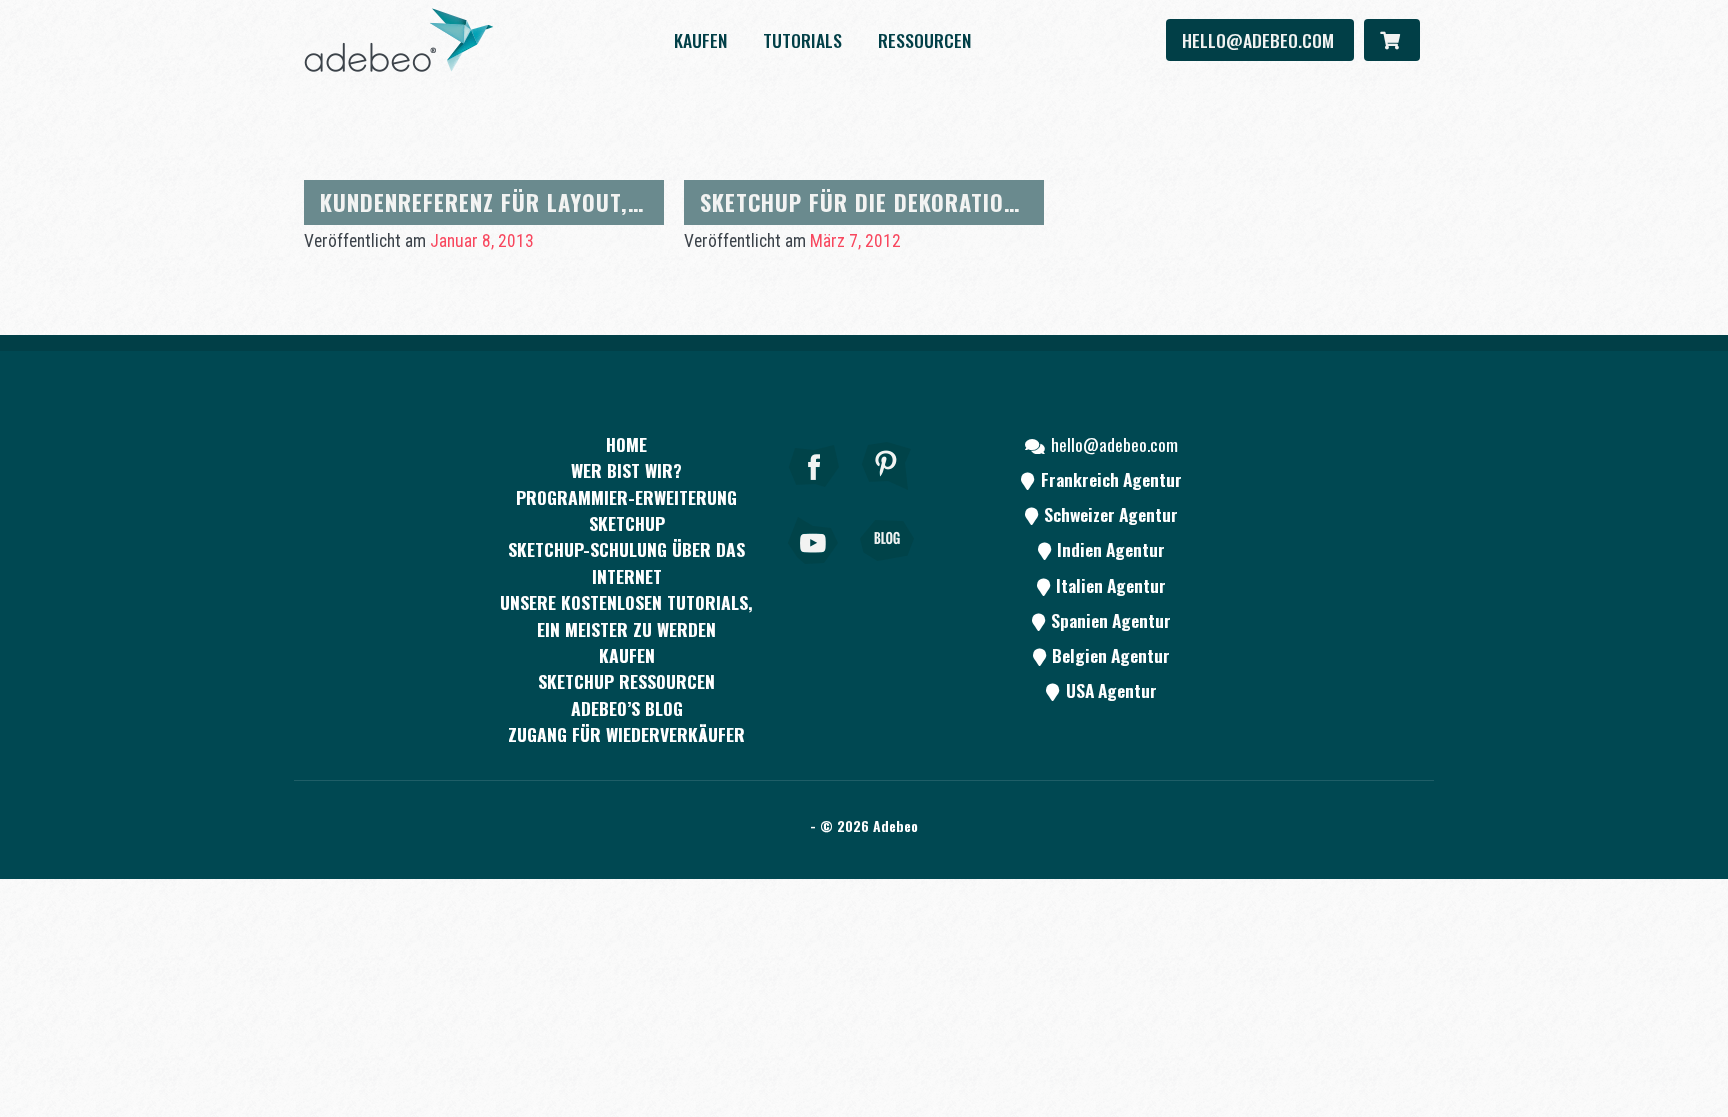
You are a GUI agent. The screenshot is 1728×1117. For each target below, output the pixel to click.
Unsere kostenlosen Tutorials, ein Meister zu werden (626, 615)
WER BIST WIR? (626, 470)
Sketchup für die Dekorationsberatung (916, 201)
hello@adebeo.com (1260, 40)
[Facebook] (814, 493)
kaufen (700, 40)
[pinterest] (887, 493)
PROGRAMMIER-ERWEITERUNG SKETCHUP (626, 510)
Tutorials (802, 40)
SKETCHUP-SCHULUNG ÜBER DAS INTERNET (626, 562)
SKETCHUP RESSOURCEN (626, 681)
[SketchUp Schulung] (399, 40)
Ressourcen (924, 40)
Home (626, 444)
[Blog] (887, 568)
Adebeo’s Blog (627, 708)
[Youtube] (814, 568)
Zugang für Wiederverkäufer (626, 734)
